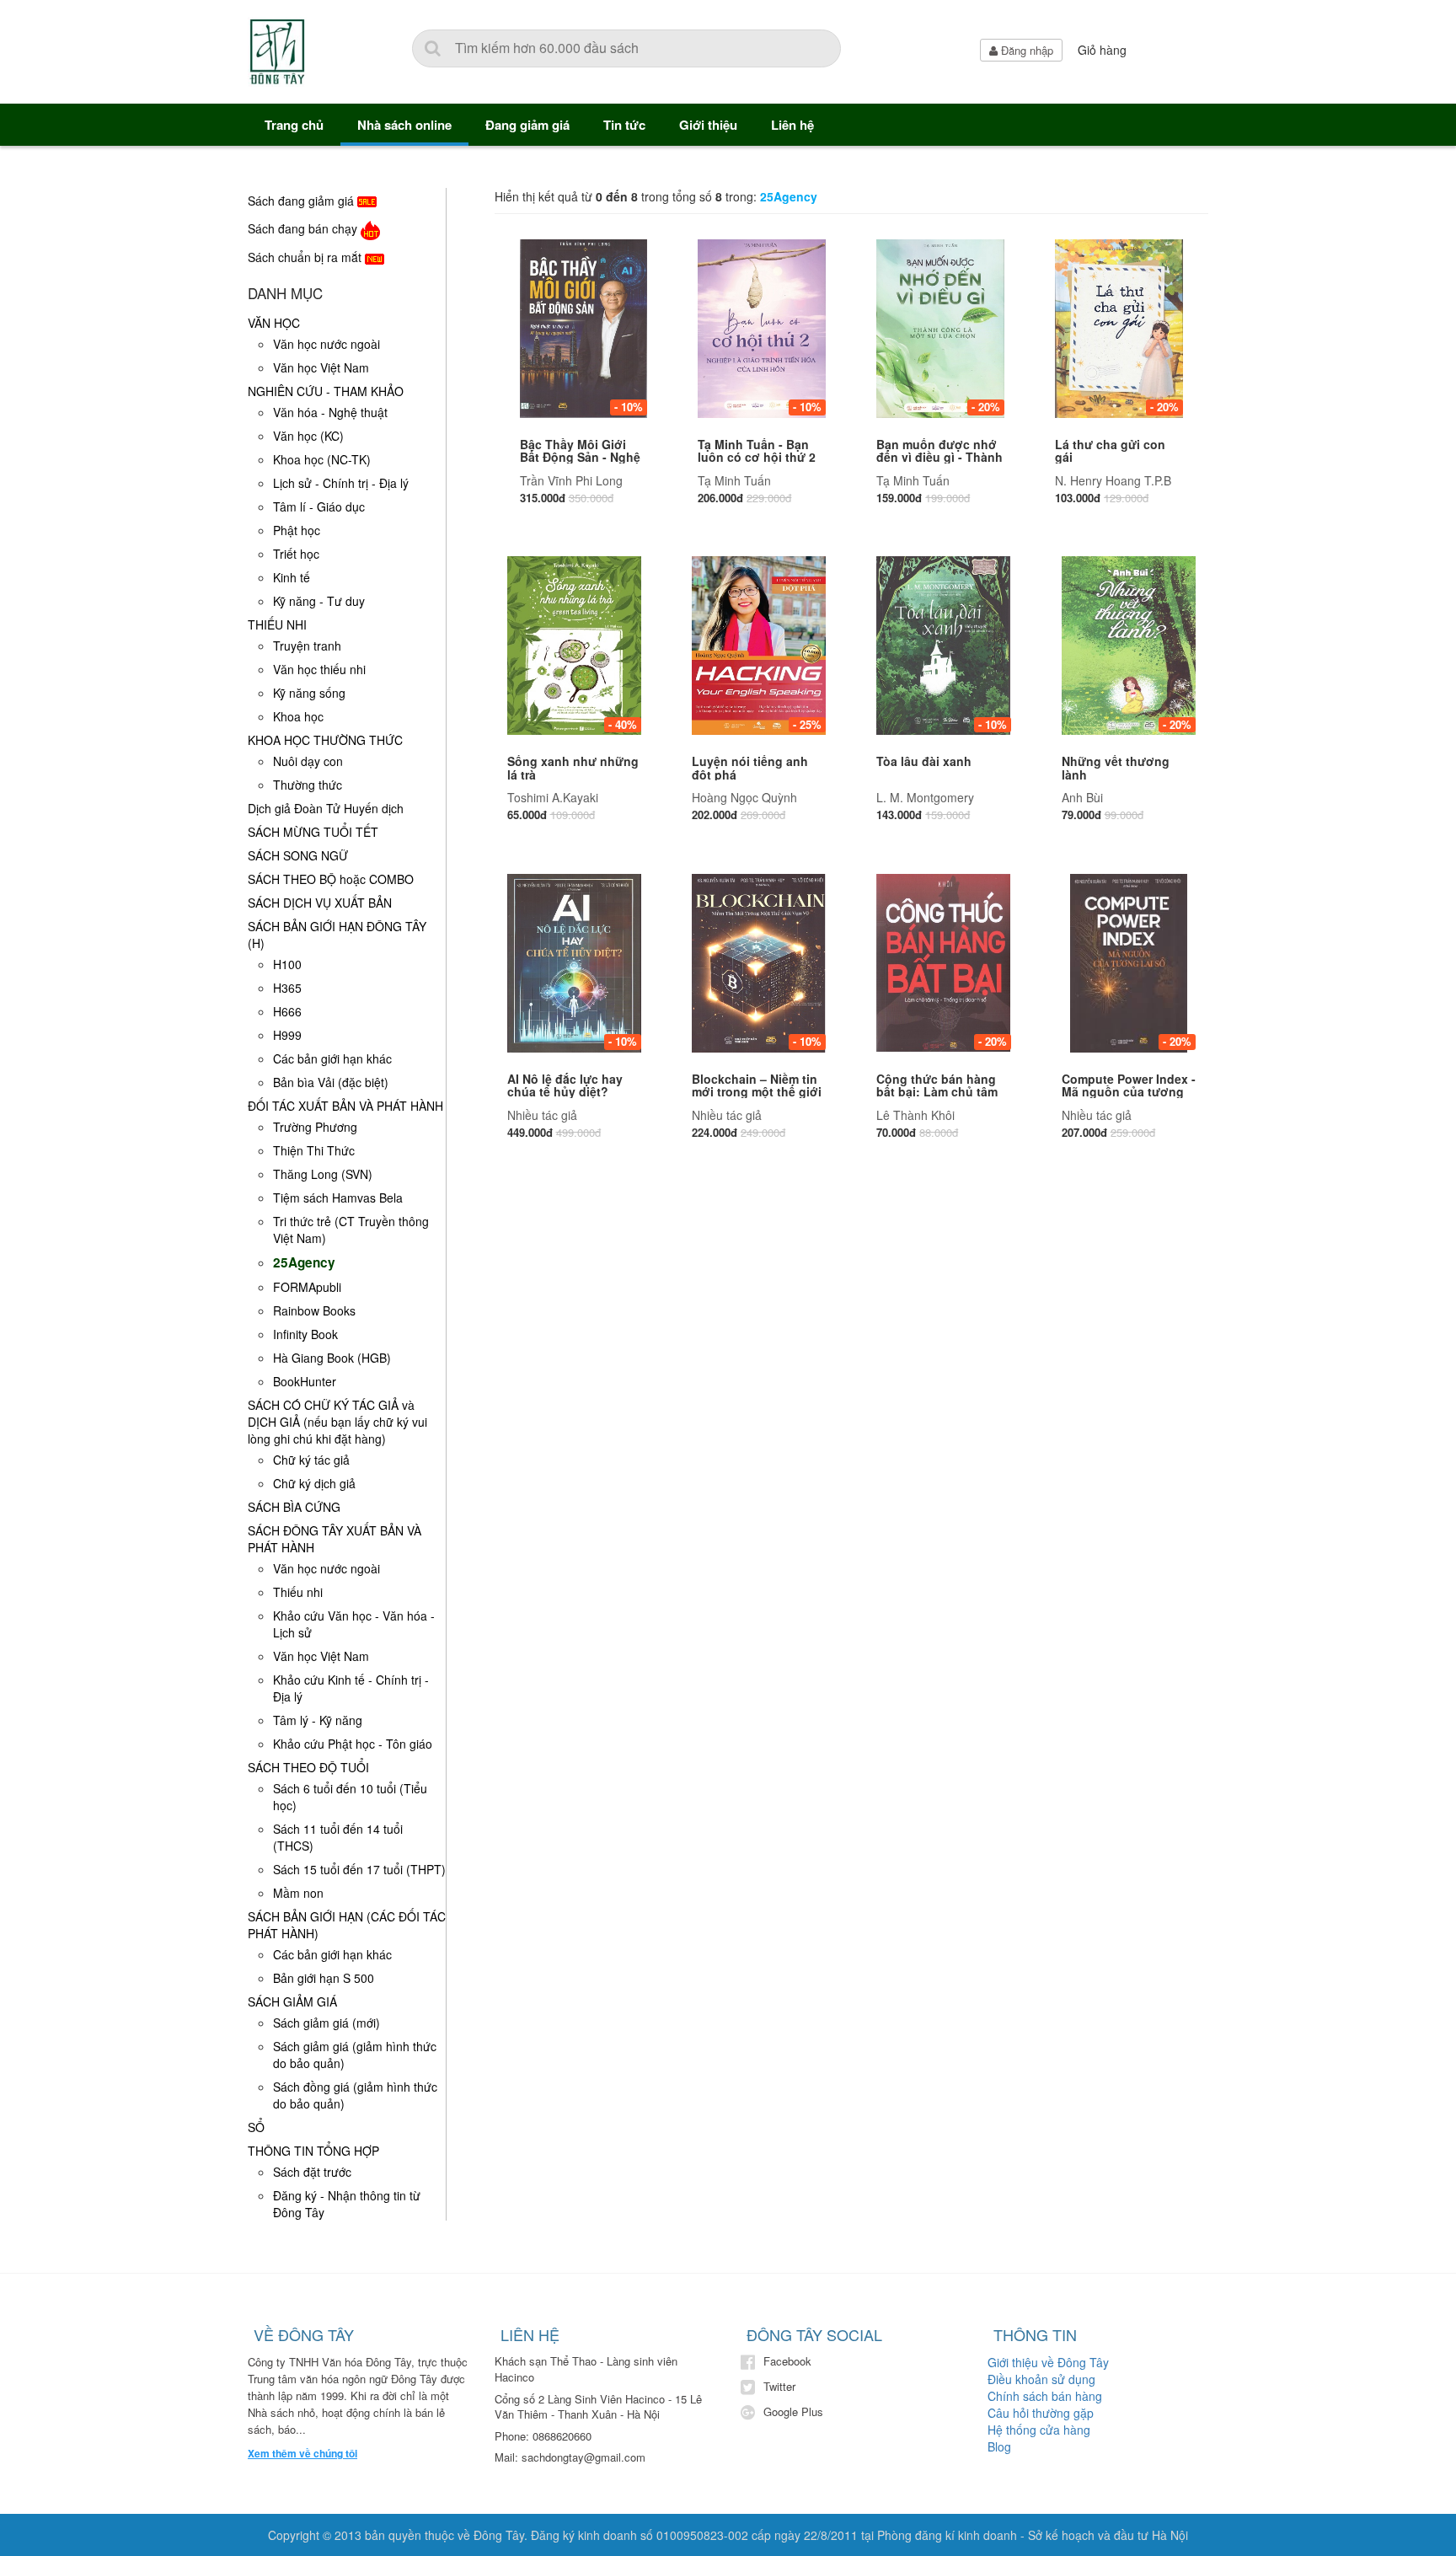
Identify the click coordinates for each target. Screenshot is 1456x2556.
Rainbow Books (314, 1310)
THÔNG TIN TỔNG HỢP (313, 2151)
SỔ (256, 2127)
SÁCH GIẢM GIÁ (292, 2001)
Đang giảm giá (527, 125)
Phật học (297, 530)
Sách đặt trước (312, 2172)
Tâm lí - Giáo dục (319, 506)
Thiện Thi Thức (314, 1150)
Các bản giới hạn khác (332, 1058)
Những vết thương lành (1116, 767)
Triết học (296, 554)
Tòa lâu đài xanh (924, 761)
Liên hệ (792, 125)
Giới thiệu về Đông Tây (1048, 2362)
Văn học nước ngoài (327, 344)
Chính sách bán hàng (1045, 2396)
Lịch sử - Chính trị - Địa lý (341, 483)
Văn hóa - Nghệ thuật (330, 412)
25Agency (304, 1262)
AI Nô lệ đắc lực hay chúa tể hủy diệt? (565, 1085)
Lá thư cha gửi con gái (1110, 450)
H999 (287, 1035)
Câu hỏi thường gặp (1041, 2413)
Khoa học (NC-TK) (322, 459)
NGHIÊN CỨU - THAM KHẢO (326, 391)
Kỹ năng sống (309, 693)
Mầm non (298, 1893)
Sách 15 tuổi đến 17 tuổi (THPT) (359, 1869)
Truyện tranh (307, 646)
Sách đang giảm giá (302, 201)
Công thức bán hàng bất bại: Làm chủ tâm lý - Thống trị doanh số (942, 1092)
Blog (999, 2446)
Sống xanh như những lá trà (573, 767)
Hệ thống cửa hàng (1039, 2430)
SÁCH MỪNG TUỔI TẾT (313, 832)
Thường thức (308, 785)
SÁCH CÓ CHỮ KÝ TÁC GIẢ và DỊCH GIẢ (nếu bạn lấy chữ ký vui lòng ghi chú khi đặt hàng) (337, 1422)
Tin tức (624, 125)
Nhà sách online (404, 125)
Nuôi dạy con (308, 761)
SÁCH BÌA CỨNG (294, 1507)
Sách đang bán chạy (304, 228)
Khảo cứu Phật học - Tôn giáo (353, 1744)
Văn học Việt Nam (321, 367)
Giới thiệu (708, 125)
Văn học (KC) (308, 436)
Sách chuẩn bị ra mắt (306, 257)
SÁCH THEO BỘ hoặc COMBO (331, 879)
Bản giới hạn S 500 (324, 1978)
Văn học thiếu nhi (319, 669)
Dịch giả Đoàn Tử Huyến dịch (326, 808)
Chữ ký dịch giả (314, 1483)
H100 (287, 964)
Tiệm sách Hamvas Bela (338, 1198)
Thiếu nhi (298, 1592)
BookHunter (305, 1381)
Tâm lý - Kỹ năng (318, 1720)
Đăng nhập (1025, 50)
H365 (287, 988)
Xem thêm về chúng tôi (302, 2454)
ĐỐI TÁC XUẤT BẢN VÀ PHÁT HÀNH (345, 1106)
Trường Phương (315, 1127)
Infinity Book (305, 1334)
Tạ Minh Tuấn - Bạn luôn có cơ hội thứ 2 (757, 450)
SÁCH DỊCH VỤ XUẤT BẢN (320, 903)
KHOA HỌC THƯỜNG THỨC (325, 740)
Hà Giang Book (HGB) (332, 1358)
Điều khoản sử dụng (1041, 2379)
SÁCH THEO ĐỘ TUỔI (308, 1767)
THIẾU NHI (277, 624)
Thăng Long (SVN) (323, 1174)
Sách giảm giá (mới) (327, 2023)
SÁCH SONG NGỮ (298, 855)
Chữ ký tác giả (311, 1460)
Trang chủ (294, 125)
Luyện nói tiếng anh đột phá (750, 767)
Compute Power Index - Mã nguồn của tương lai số (1129, 1092)
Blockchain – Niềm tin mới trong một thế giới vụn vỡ (757, 1092)
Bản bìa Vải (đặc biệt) (331, 1082)
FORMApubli (307, 1287)
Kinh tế (292, 577)
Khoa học (298, 716)
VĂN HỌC (274, 323)
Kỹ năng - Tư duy (319, 601)
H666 (287, 1011)
